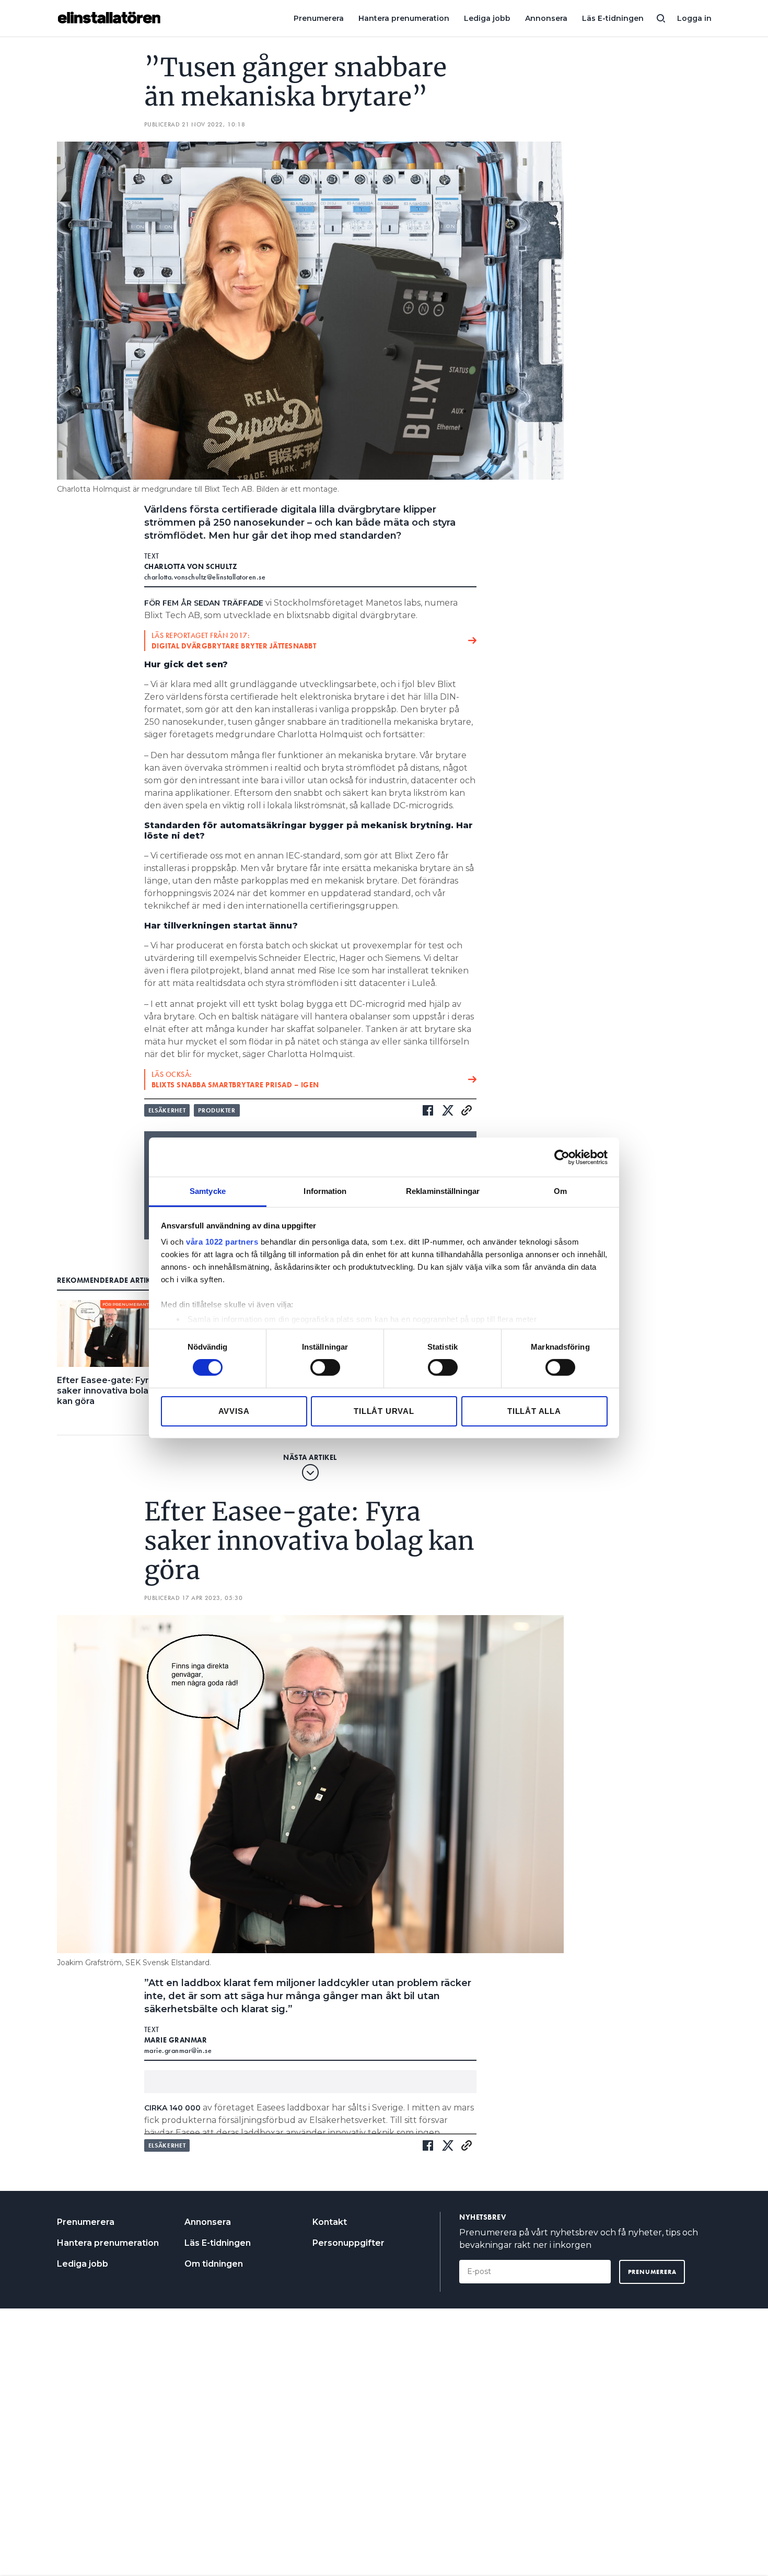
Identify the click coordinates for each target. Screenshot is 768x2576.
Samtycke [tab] (208, 1191)
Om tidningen (214, 2264)
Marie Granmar (176, 2040)
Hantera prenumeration (404, 18)
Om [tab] (560, 1191)
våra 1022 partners (222, 1242)
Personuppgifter (348, 2243)
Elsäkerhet (167, 1110)
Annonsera (546, 18)
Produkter (217, 1110)
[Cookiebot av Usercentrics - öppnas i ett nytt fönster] (562, 1157)
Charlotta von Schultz (191, 566)
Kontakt (330, 2222)
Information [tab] (325, 1191)
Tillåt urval (384, 1411)
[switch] (325, 1367)
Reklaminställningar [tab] (443, 1191)
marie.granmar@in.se (178, 2050)
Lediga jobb (487, 18)
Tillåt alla (534, 1411)
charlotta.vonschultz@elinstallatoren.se (205, 577)
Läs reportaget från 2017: (234, 641)
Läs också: (235, 1080)
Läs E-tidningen (613, 18)
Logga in (694, 18)
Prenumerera (319, 18)
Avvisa (234, 1411)
